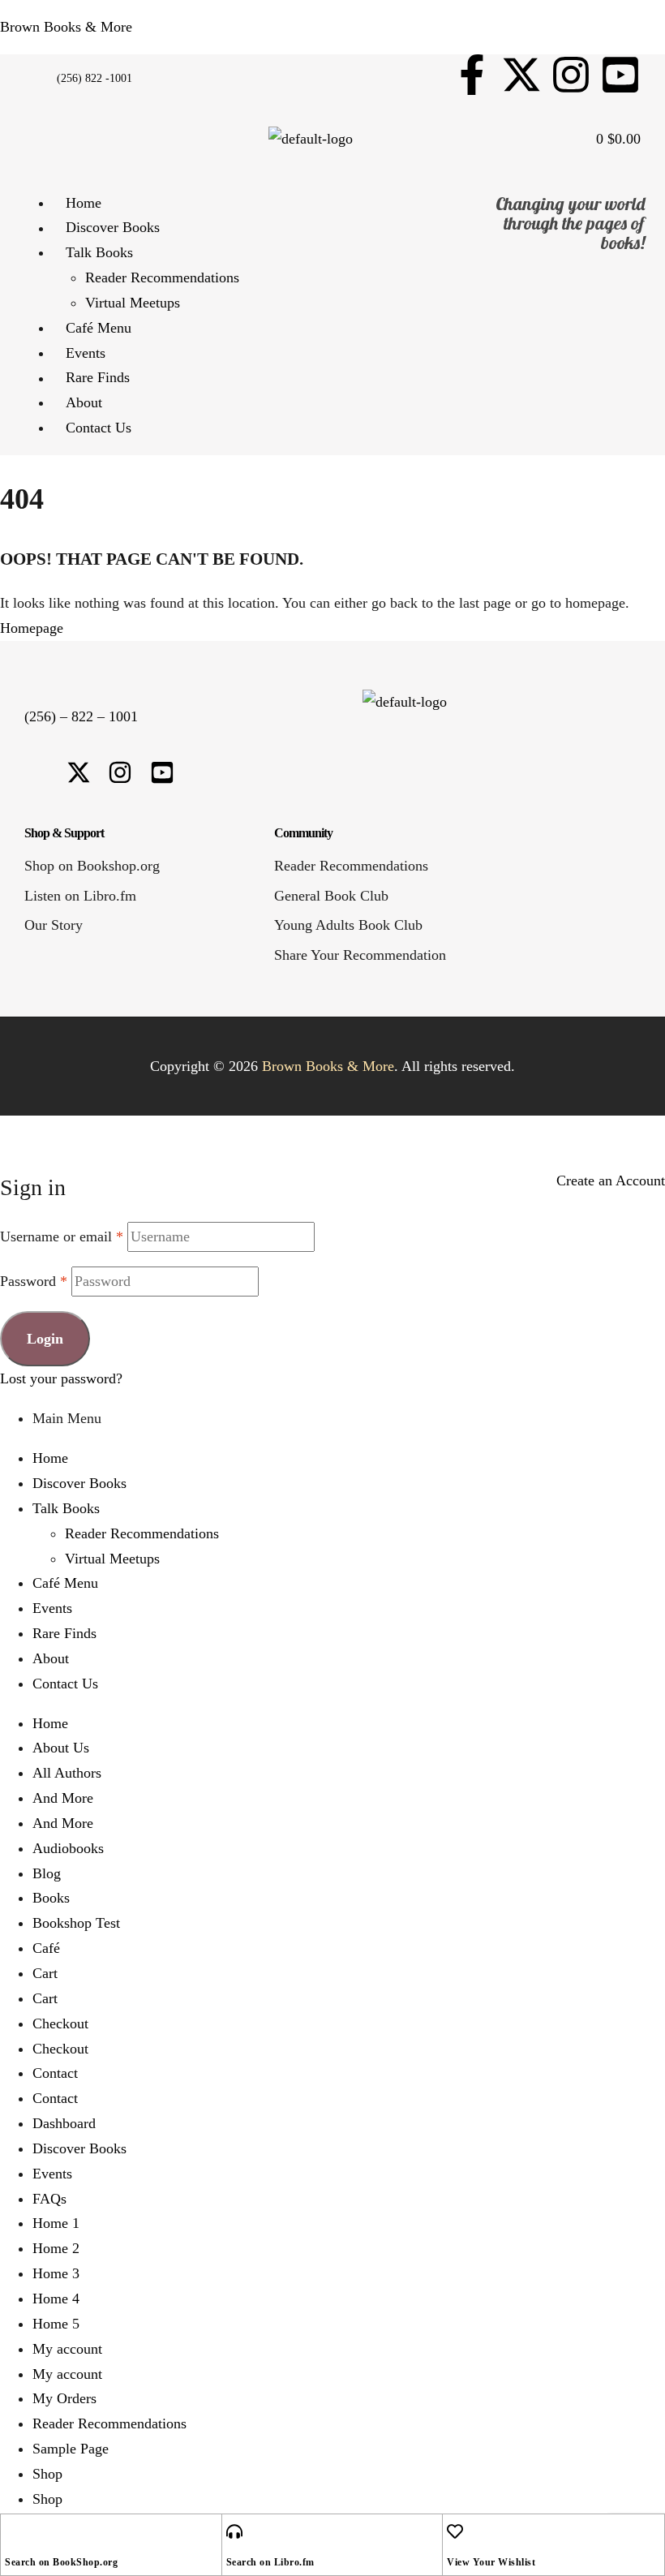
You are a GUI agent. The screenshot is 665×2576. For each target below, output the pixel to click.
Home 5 (56, 2324)
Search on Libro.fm (270, 2562)
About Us (61, 1748)
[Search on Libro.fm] (234, 2531)
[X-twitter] (521, 75)
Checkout (60, 2023)
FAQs (49, 2199)
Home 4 (56, 2299)
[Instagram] (571, 75)
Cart (45, 1973)
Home (50, 1458)
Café (46, 1948)
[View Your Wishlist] (455, 2531)
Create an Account (611, 1180)
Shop (47, 2474)
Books (51, 1898)
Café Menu (65, 1583)
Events (52, 1608)
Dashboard (64, 2123)
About (51, 1658)
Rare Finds (64, 1633)
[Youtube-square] (620, 75)
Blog (47, 1873)
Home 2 (56, 2248)
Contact (55, 2073)
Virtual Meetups (112, 1559)
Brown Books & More (66, 27)
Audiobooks (68, 1848)
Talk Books (66, 1508)
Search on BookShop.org (61, 2562)
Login (45, 1339)
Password (34, 1281)
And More (63, 1798)
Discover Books (79, 1483)
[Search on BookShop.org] (13, 2531)
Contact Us (65, 1684)
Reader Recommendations (142, 1533)
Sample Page (71, 2449)
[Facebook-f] (472, 75)
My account (67, 2349)
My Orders (64, 2398)
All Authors (67, 1773)
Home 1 (56, 2223)
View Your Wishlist (491, 2562)
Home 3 (56, 2273)
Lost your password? (61, 1378)
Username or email (62, 1236)
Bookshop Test (76, 1923)
